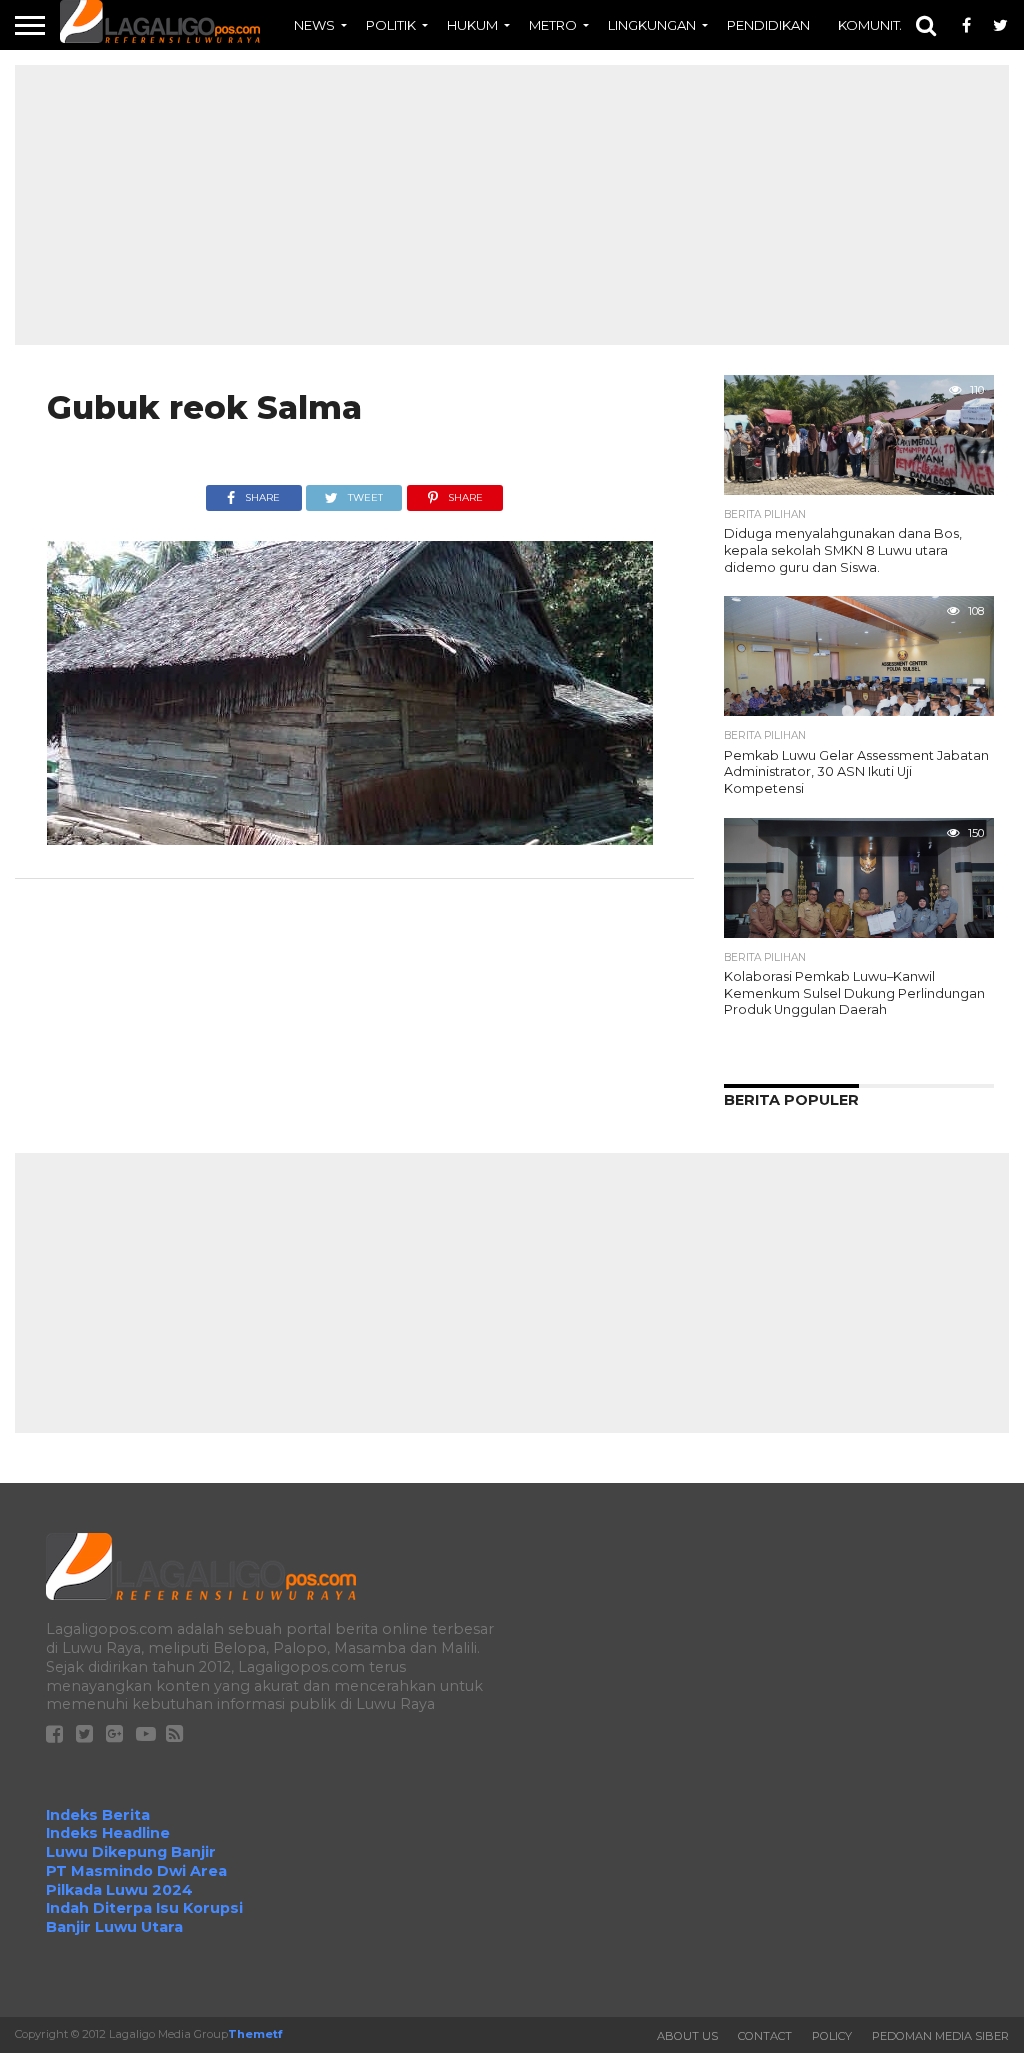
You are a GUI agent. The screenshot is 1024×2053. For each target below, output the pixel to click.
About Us (687, 2036)
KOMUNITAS (878, 25)
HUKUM (472, 25)
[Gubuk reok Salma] (350, 839)
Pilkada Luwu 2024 (119, 1890)
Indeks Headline (108, 1833)
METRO (553, 25)
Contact (765, 2036)
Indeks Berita (98, 1815)
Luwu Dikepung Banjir (131, 1852)
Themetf (255, 2034)
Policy (832, 2036)
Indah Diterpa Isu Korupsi (144, 1908)
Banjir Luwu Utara (114, 1927)
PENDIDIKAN (768, 25)
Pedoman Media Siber (940, 2036)
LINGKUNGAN (652, 25)
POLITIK (391, 25)
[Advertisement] (512, 205)
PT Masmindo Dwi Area (136, 1871)
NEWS (314, 25)
